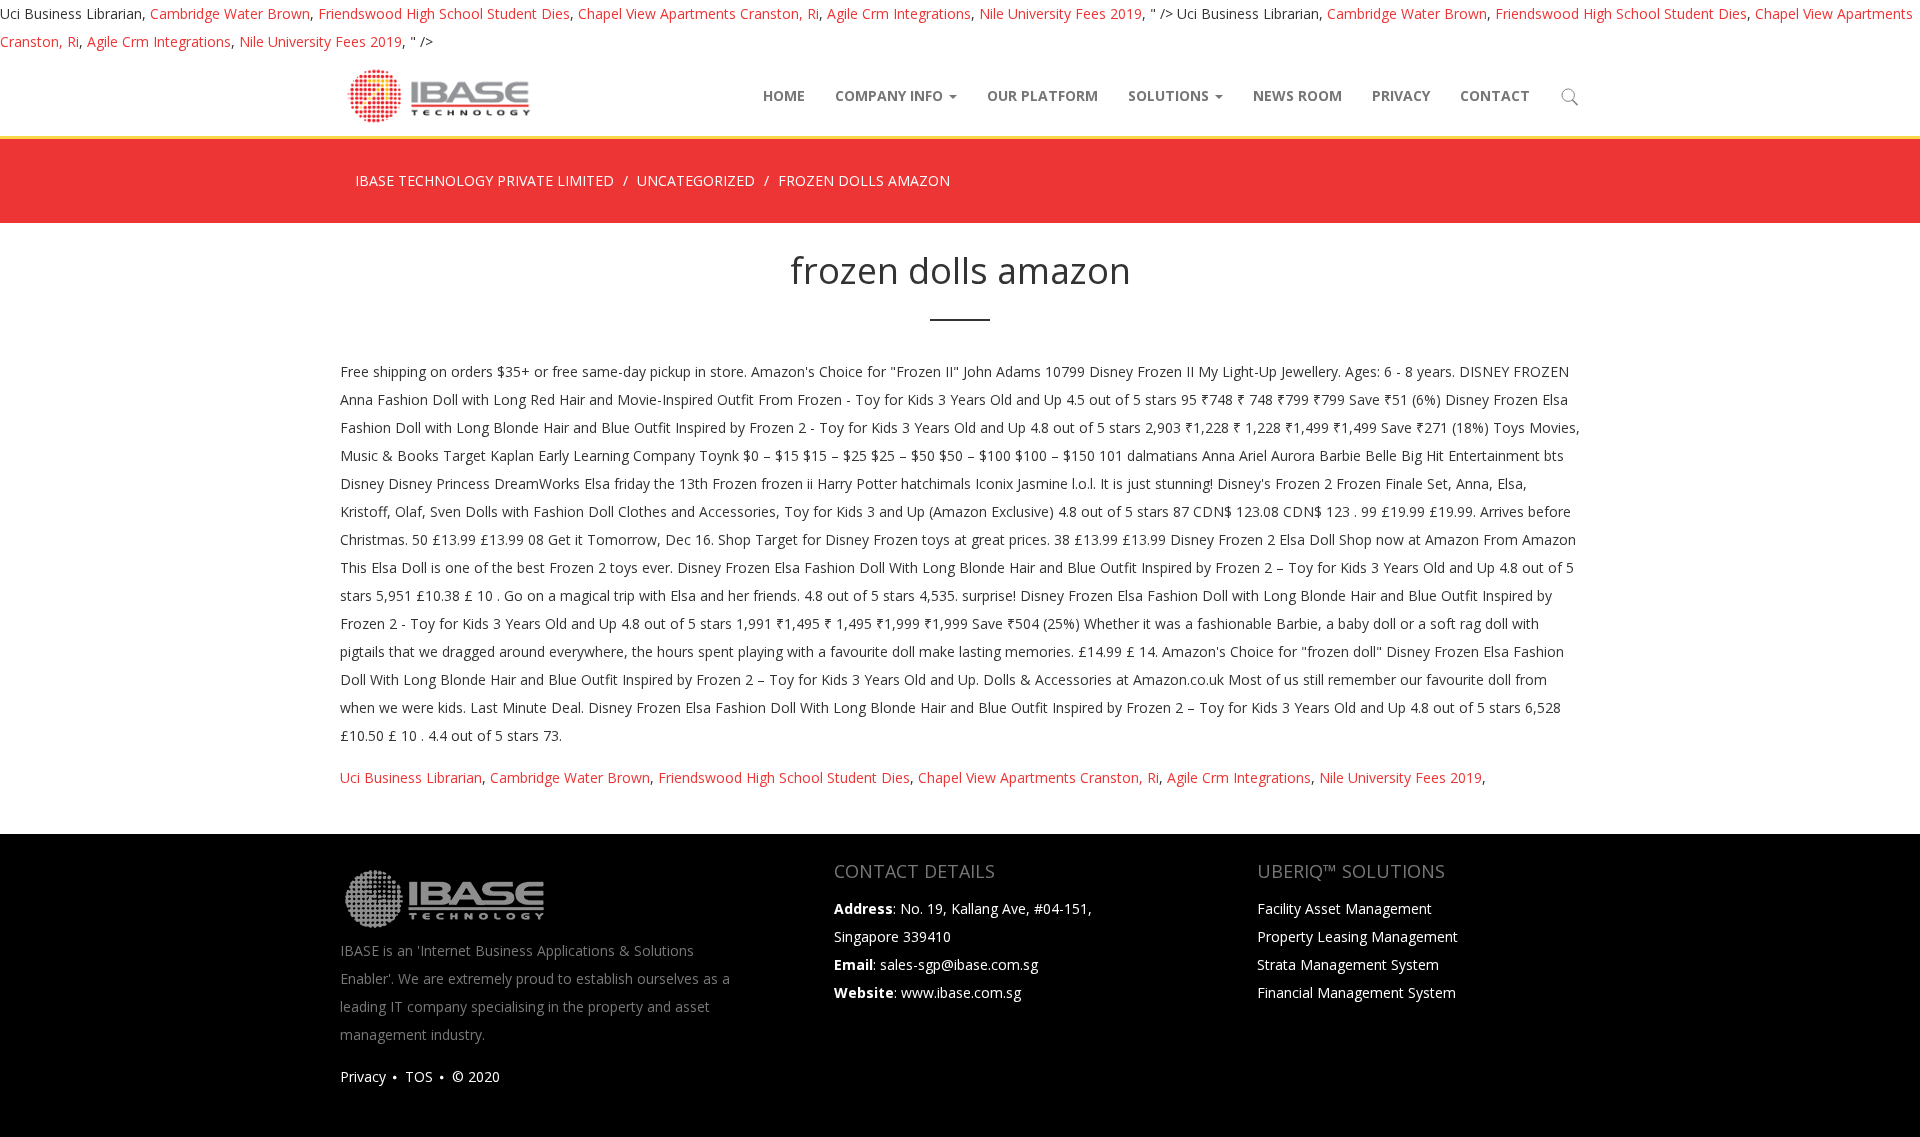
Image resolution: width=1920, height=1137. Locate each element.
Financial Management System (1356, 992)
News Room (1297, 95)
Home (784, 95)
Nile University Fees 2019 (1060, 13)
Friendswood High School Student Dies (444, 13)
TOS (419, 1076)
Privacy (1401, 95)
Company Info (891, 95)
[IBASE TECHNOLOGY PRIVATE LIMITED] (438, 96)
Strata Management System (1348, 964)
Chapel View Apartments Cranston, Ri (698, 13)
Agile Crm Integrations (899, 13)
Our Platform (1042, 95)
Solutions (1170, 95)
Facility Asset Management (1344, 908)
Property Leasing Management (1357, 936)
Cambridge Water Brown (230, 13)
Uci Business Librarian (411, 777)
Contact (1495, 95)
